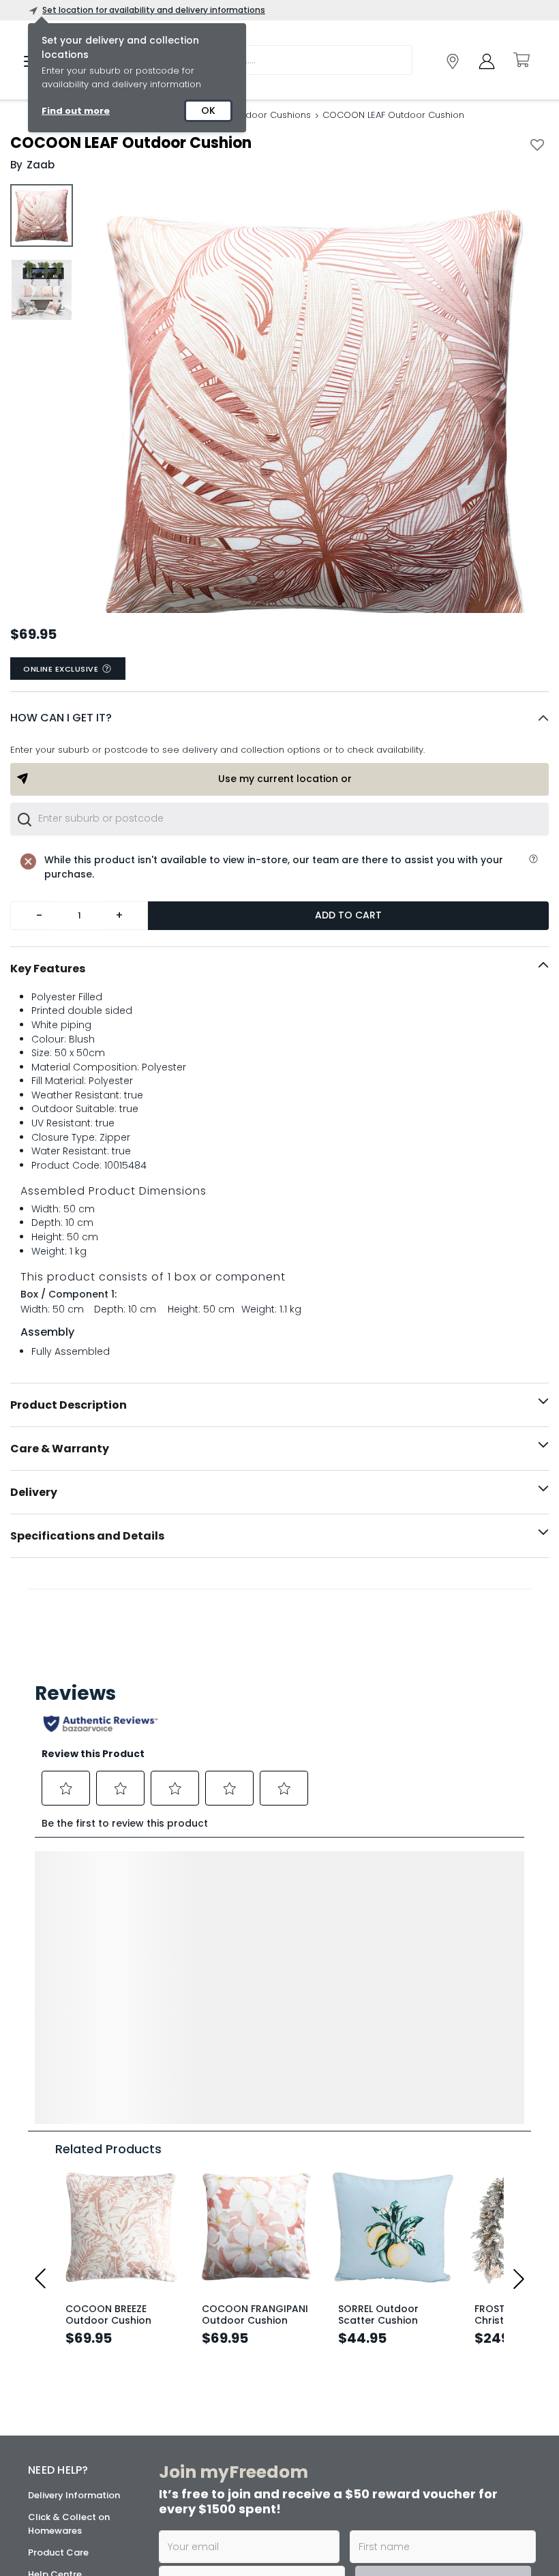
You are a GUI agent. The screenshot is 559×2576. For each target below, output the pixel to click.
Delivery (34, 1492)
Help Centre (55, 2280)
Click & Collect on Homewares (69, 2230)
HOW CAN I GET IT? (61, 718)
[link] (453, 61)
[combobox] (279, 819)
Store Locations (63, 2330)
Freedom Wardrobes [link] (415, 2406)
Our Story (49, 2352)
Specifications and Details (87, 1536)
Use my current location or (285, 779)
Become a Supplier (70, 2461)
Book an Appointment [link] (425, 2369)
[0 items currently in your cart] (521, 60)
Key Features (48, 969)
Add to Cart (348, 915)
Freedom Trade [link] (250, 2486)
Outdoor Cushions (270, 115)
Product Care (58, 2259)
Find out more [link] (76, 111)
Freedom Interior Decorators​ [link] (252, 2406)
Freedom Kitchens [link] (430, 2327)
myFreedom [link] (243, 2327)
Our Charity (54, 2374)
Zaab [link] (41, 165)
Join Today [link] (245, 2363)
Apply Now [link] (244, 2522)
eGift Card (52, 2439)
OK (208, 110)
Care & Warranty (60, 1449)
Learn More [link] (244, 2449)
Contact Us (54, 2417)
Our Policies (54, 2483)
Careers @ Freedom (73, 2396)
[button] (279, 718)
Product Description (69, 1405)
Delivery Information (74, 2201)
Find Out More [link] (424, 2535)
